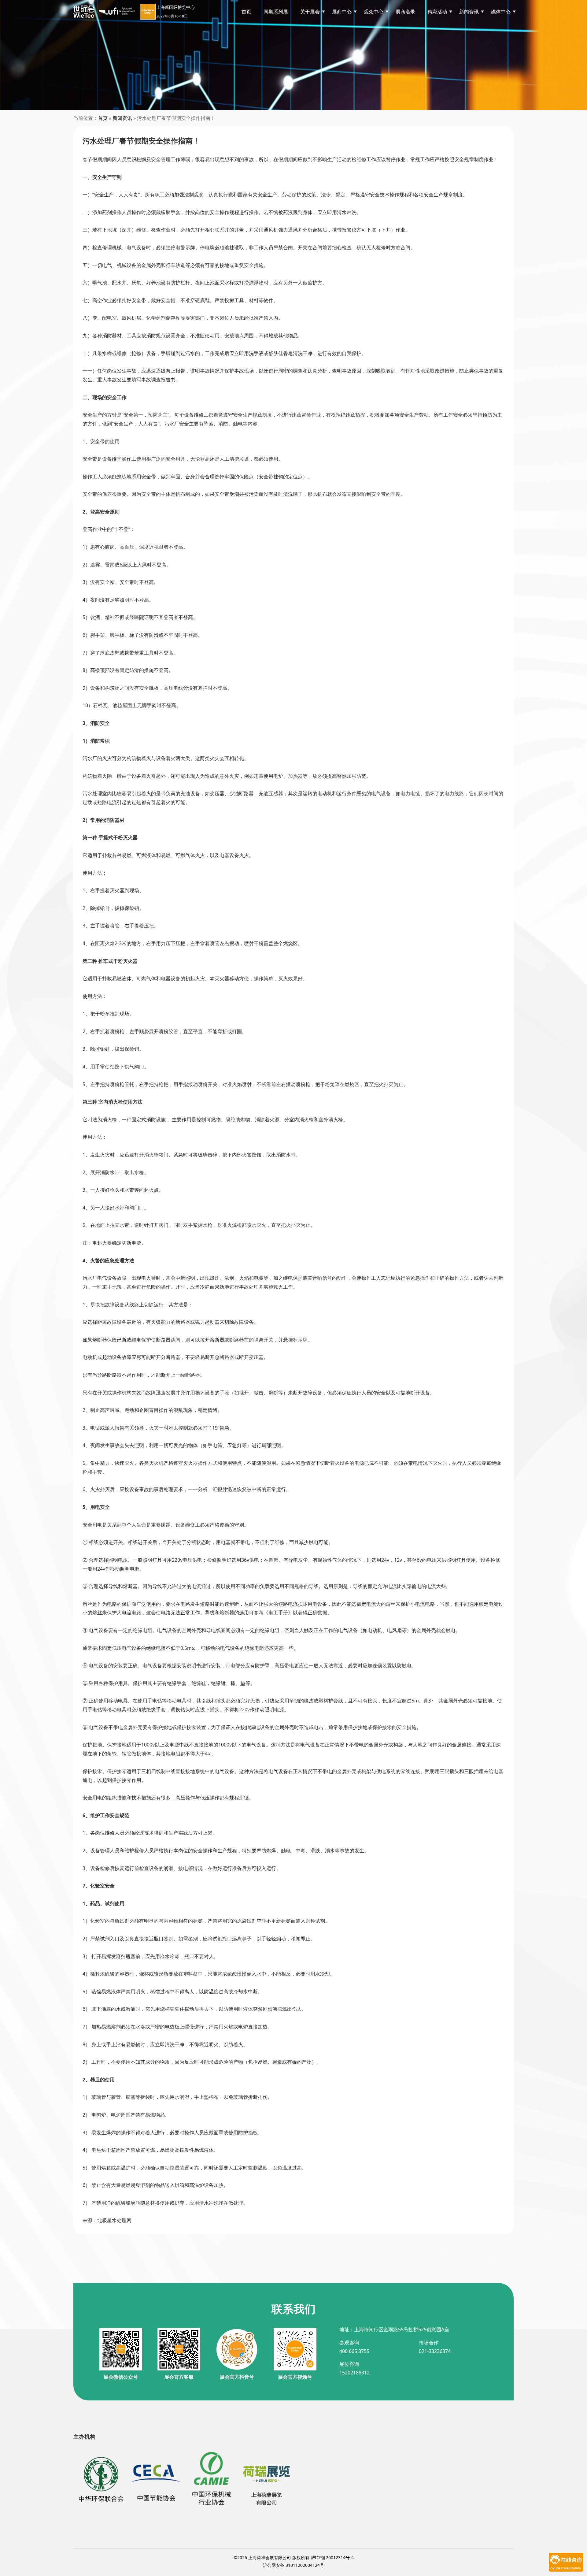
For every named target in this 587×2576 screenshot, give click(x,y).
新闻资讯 (122, 118)
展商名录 (405, 12)
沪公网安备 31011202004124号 (293, 2565)
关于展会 (310, 12)
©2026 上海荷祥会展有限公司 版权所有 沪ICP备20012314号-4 (294, 2557)
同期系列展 (276, 12)
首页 (246, 12)
